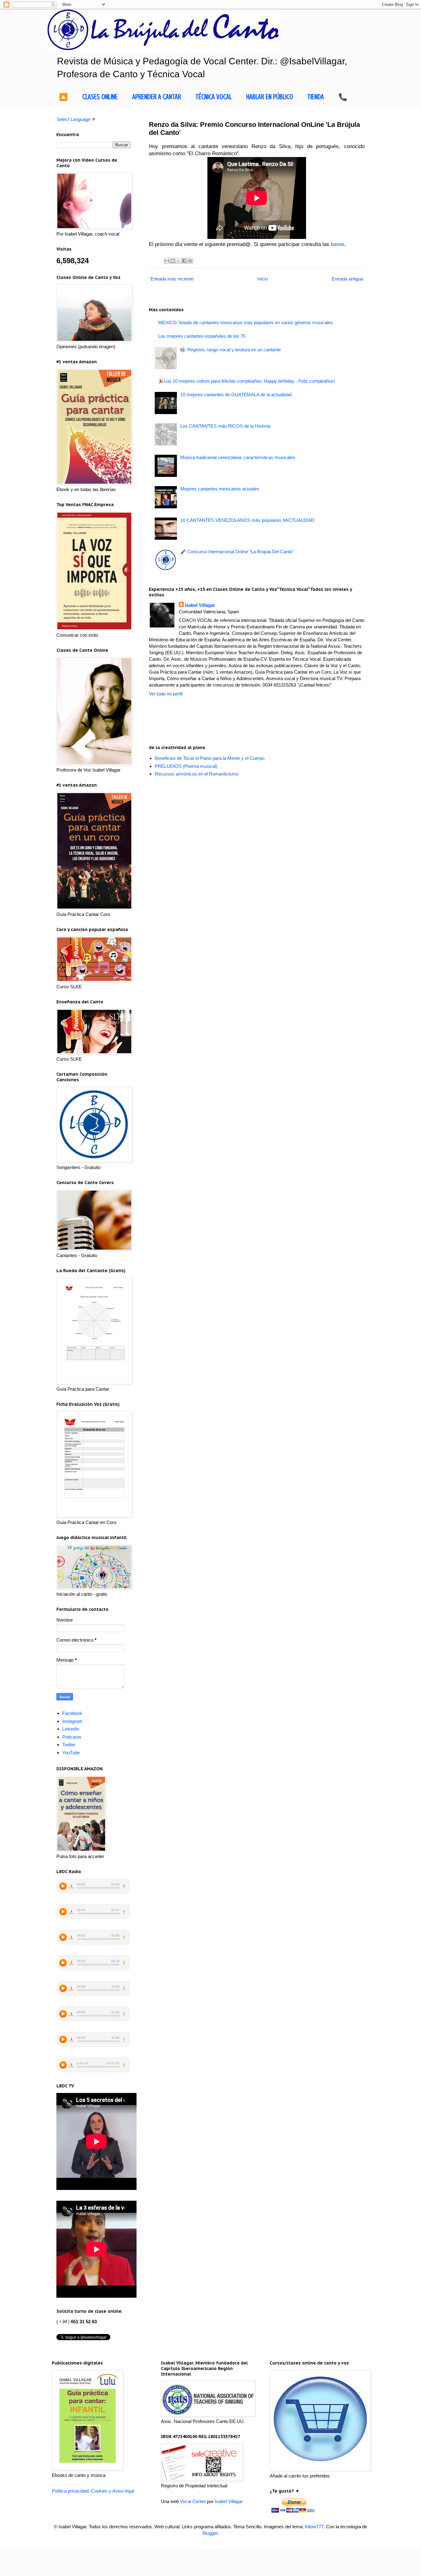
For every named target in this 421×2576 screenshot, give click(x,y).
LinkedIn (71, 1729)
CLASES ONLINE (100, 97)
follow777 (314, 2527)
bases (338, 244)
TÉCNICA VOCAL (214, 97)
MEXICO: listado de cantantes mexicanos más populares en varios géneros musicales (245, 323)
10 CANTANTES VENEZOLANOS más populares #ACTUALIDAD (247, 520)
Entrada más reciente (172, 279)
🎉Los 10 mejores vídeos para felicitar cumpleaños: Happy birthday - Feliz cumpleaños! (247, 381)
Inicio (263, 279)
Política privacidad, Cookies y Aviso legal (93, 2491)
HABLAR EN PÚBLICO (270, 97)
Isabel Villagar (200, 605)
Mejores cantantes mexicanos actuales (220, 489)
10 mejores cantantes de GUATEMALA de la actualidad (236, 395)
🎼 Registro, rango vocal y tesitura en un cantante (231, 350)
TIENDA (316, 97)
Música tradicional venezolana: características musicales (238, 457)
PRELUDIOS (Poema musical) (186, 766)
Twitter (69, 1745)
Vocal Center (193, 2501)
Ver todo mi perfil (166, 694)
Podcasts (72, 1737)
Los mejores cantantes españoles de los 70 (202, 336)
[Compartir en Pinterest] (190, 261)
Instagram (72, 1721)
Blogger (210, 2533)
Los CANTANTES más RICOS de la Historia (225, 426)
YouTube (71, 1753)
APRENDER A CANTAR (157, 97)
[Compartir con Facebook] (184, 261)
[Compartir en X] (178, 261)
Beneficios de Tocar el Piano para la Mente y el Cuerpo (210, 758)
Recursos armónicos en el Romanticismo (196, 774)
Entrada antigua (347, 279)
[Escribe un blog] (173, 261)
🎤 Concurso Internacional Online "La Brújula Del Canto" (237, 552)
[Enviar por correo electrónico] (167, 261)
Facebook (72, 1713)
